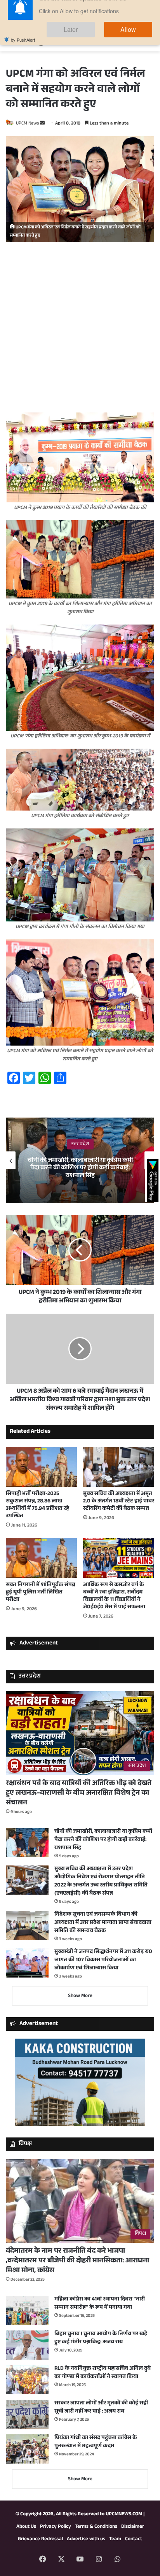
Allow (136, 38)
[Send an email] (42, 124)
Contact (134, 2539)
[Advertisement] (80, 330)
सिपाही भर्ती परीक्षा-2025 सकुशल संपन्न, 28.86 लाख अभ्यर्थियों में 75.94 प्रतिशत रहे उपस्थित (37, 1505)
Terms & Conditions (96, 2527)
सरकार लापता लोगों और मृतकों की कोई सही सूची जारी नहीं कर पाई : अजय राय (101, 2408)
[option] (80, 1160)
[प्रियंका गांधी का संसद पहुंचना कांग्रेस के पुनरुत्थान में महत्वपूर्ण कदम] (27, 2449)
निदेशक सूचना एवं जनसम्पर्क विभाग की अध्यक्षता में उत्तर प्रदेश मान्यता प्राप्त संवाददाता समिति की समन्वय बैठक (103, 1923)
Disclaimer (133, 2527)
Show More (80, 1996)
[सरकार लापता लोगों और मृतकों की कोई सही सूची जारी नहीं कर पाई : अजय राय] (27, 2414)
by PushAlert (23, 47)
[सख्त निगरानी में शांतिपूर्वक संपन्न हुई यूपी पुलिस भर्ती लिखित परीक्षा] (41, 1558)
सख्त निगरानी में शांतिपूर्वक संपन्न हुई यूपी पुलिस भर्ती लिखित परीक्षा (41, 1593)
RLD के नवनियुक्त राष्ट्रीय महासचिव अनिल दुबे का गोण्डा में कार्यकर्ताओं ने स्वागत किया (103, 2373)
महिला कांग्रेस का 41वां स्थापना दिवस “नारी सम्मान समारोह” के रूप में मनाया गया (100, 2304)
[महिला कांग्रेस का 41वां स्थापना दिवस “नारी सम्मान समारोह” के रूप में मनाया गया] (27, 2310)
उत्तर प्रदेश (80, 1144)
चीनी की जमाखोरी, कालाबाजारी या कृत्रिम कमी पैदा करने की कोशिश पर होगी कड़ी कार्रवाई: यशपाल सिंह (80, 1168)
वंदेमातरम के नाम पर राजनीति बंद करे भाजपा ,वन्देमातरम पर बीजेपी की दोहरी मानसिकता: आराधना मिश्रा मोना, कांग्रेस (77, 2261)
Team (115, 2539)
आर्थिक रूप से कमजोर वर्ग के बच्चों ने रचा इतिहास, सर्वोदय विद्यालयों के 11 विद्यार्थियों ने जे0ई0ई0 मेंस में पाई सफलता (114, 1596)
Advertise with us (86, 2539)
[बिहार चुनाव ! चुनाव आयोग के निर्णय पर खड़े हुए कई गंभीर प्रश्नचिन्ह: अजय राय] (27, 2345)
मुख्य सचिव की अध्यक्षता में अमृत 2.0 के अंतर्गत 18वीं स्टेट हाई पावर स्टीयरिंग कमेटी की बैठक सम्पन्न (119, 1502)
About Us (26, 2527)
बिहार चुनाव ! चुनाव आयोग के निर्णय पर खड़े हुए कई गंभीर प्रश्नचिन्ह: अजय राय (101, 2338)
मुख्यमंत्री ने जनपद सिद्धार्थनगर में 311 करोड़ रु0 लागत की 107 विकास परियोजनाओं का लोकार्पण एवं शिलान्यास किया (103, 1960)
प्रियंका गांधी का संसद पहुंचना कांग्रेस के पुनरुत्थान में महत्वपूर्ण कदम (96, 2442)
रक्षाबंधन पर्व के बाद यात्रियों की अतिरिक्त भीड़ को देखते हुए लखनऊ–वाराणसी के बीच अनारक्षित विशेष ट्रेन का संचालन (79, 1793)
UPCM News (27, 124)
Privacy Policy (56, 2527)
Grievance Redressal (40, 2539)
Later (94, 38)
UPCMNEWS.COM (124, 2515)
